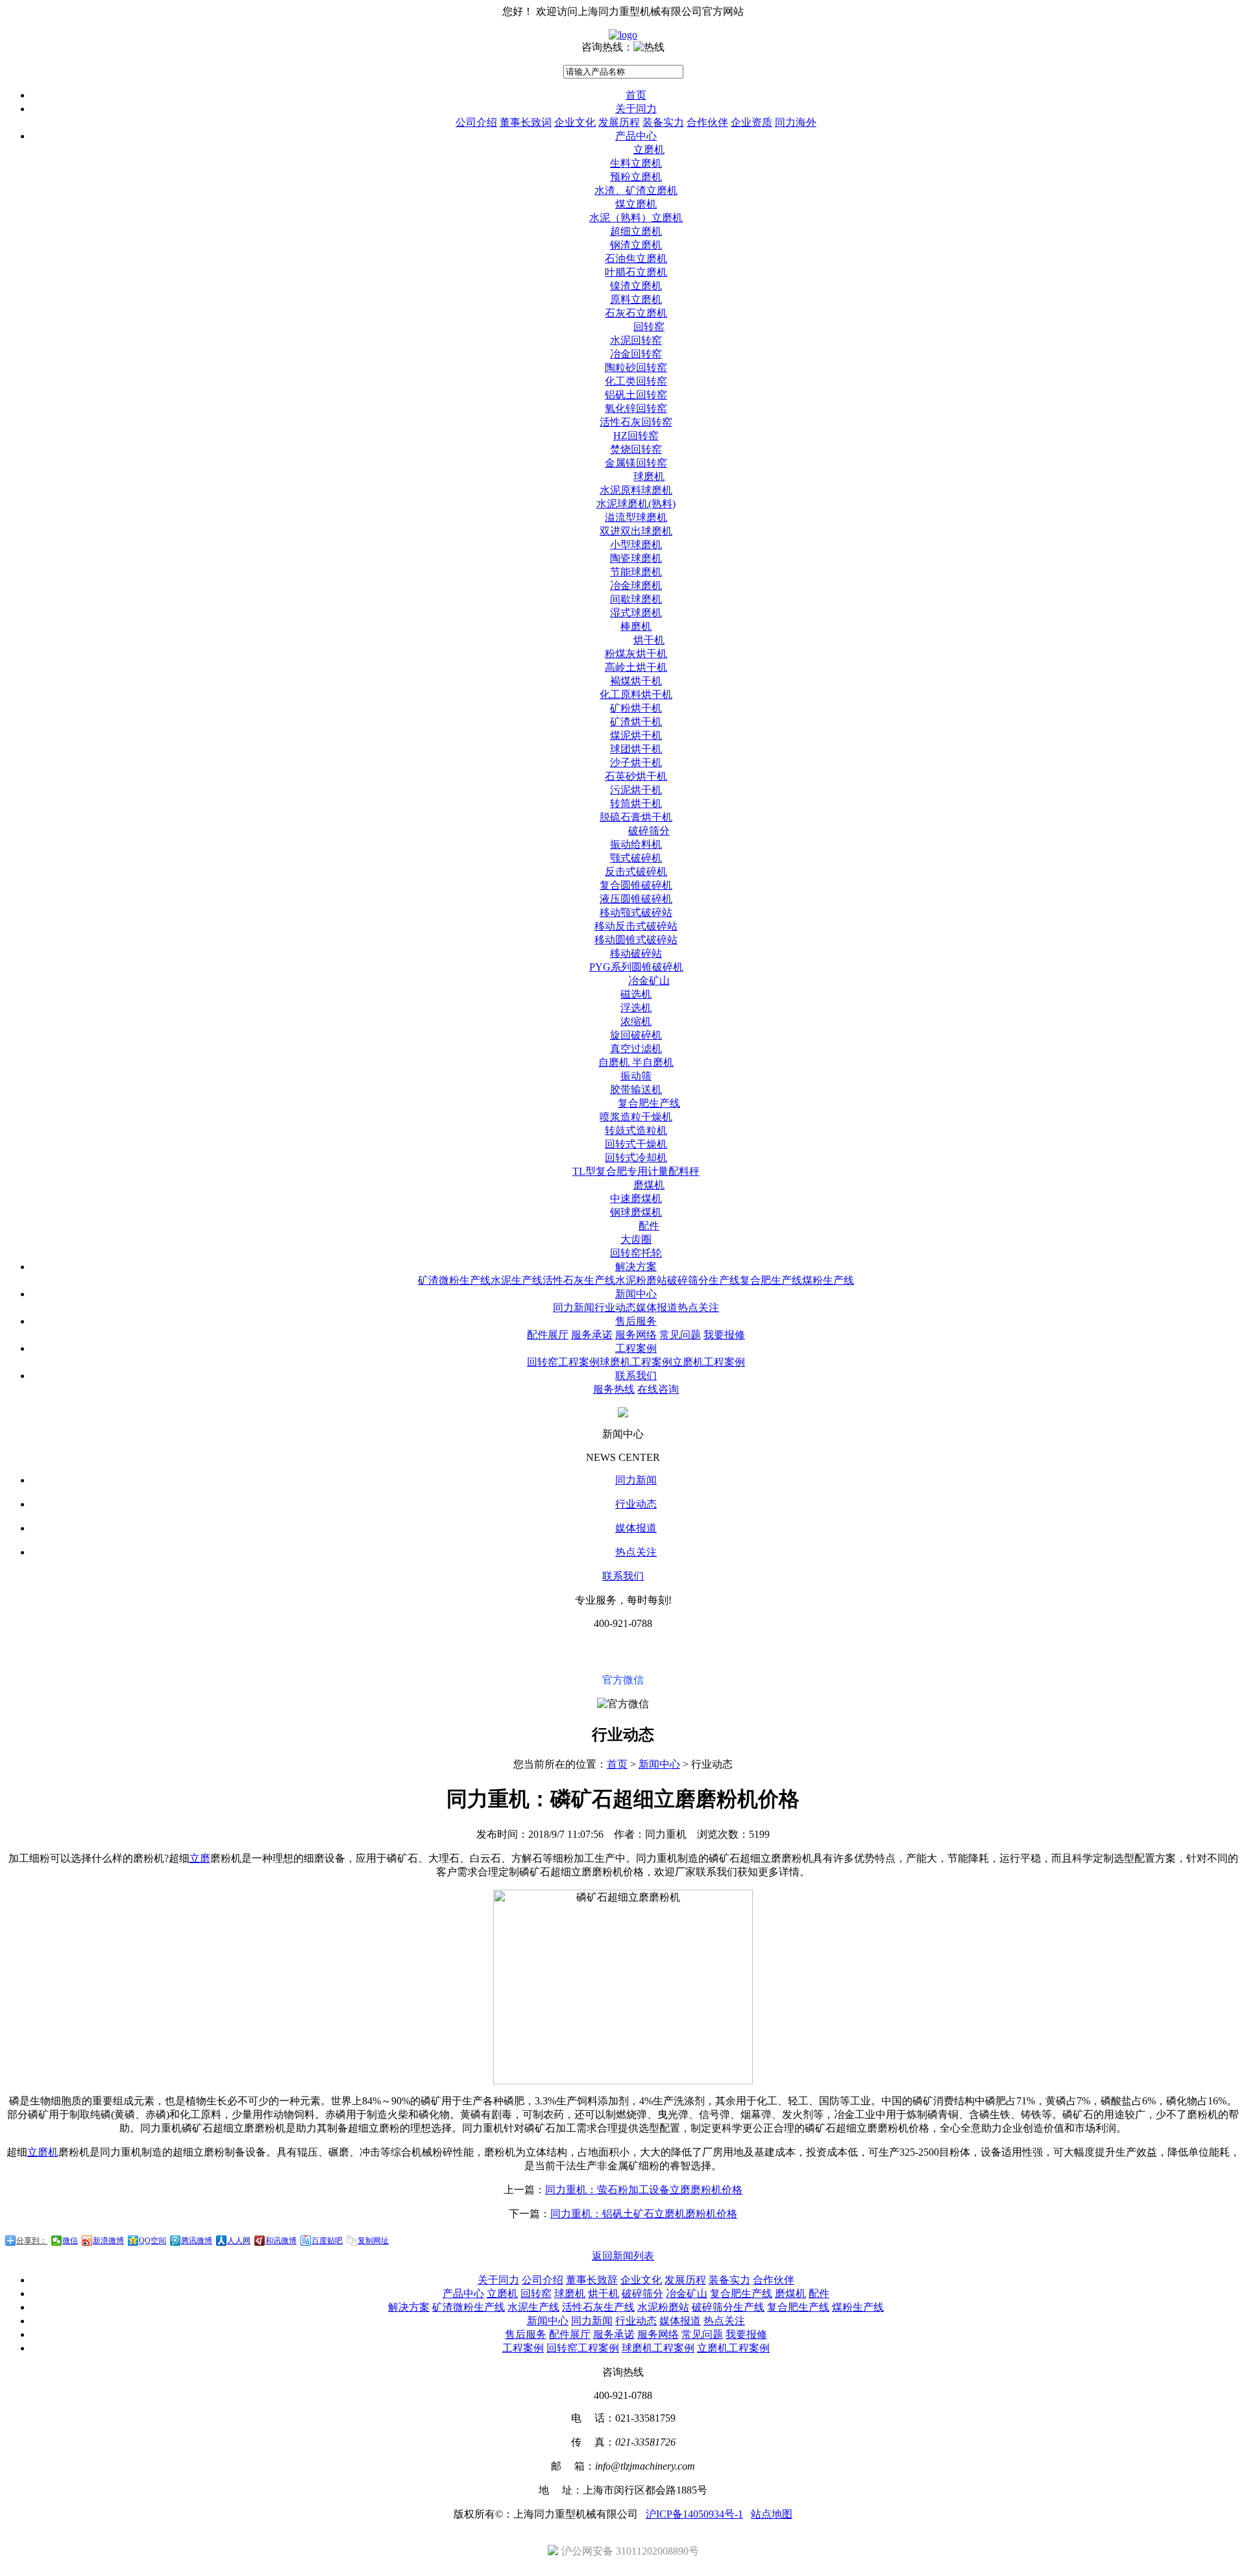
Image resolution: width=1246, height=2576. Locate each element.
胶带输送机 (636, 1089)
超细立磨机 (636, 231)
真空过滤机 (636, 1049)
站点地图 (772, 2514)
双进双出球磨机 (636, 531)
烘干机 (649, 640)
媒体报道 (657, 1307)
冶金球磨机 (636, 585)
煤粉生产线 (828, 1280)
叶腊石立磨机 (636, 272)
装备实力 (663, 122)
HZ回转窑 (636, 436)
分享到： (32, 2241)
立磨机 (649, 150)
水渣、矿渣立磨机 (636, 190)
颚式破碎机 (636, 858)
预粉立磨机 (636, 177)
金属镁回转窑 (636, 463)
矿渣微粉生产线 (454, 1280)
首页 (636, 95)
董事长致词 (526, 122)
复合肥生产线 (649, 1103)
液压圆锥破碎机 (636, 899)
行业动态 (615, 1307)
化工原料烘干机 (636, 694)
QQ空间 (153, 2241)
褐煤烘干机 (636, 681)
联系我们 (636, 1376)
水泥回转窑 (636, 340)
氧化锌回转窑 (636, 408)
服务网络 (636, 1335)
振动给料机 (636, 844)
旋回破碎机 (636, 1035)
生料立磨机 (636, 163)
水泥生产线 (517, 1280)
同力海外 (796, 122)
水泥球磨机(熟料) (636, 504)
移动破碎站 (636, 953)
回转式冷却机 (636, 1158)
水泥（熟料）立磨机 (636, 218)
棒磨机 (636, 626)
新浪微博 (108, 2241)
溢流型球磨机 (636, 517)
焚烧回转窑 (636, 449)
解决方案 (636, 1267)
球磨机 (649, 476)
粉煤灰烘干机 (636, 654)
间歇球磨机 (636, 599)
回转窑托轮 (636, 1253)
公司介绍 (476, 122)
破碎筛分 (649, 831)
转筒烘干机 (636, 803)
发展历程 (619, 122)
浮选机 (636, 1008)
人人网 (239, 2241)
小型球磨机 (636, 545)
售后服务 (636, 1321)
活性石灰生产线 (579, 1280)
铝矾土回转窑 (636, 395)
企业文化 (575, 122)
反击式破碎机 (636, 872)
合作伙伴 (707, 122)
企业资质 (751, 122)
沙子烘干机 (636, 763)
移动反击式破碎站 (636, 926)
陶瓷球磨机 (636, 558)
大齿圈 (636, 1239)
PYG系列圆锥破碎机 (636, 967)
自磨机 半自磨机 (636, 1062)
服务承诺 (592, 1335)
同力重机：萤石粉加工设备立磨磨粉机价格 (644, 2190)
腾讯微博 (197, 2241)
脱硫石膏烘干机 (636, 817)
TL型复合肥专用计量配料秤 (636, 1171)
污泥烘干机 (636, 790)
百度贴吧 (327, 2241)
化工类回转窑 (636, 381)
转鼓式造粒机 (636, 1130)
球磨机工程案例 (636, 1362)
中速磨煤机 (636, 1198)
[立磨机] (623, 35)
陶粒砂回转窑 (636, 367)
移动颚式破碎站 (636, 912)
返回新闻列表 (623, 2256)
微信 (70, 2241)
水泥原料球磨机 (636, 490)
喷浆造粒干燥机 (636, 1117)
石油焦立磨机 (636, 259)
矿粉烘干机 (636, 708)
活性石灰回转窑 (636, 422)
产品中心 (636, 136)
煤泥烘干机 (636, 735)
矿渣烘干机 (636, 722)
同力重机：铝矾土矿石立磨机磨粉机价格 (644, 2214)
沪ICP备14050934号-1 (694, 2514)
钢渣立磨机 (636, 245)
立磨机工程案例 (709, 1362)
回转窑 (649, 327)
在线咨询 (658, 1389)
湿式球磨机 (636, 613)
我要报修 (724, 1335)
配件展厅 (548, 1335)
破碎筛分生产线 (703, 1280)
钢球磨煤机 (636, 1212)
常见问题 (680, 1335)
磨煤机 (649, 1185)
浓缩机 (636, 1021)
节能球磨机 (636, 572)
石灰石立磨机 (636, 313)
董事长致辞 (592, 2280)
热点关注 (698, 1307)
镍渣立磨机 (636, 286)
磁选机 (636, 994)
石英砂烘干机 (636, 776)
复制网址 (373, 2241)
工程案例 (636, 1348)
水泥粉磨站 (641, 1280)
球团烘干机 (636, 749)
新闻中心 (636, 1294)
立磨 (200, 1858)
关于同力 (636, 109)
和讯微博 (281, 2241)
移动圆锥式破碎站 (636, 940)
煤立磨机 (636, 204)
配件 (649, 1226)
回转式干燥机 (636, 1144)
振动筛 (636, 1076)
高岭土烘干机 (636, 667)
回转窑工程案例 (563, 1362)
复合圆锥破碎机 (636, 885)
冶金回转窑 (636, 354)
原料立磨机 (636, 299)
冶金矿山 (649, 981)
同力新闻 (574, 1307)
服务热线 (614, 1389)
